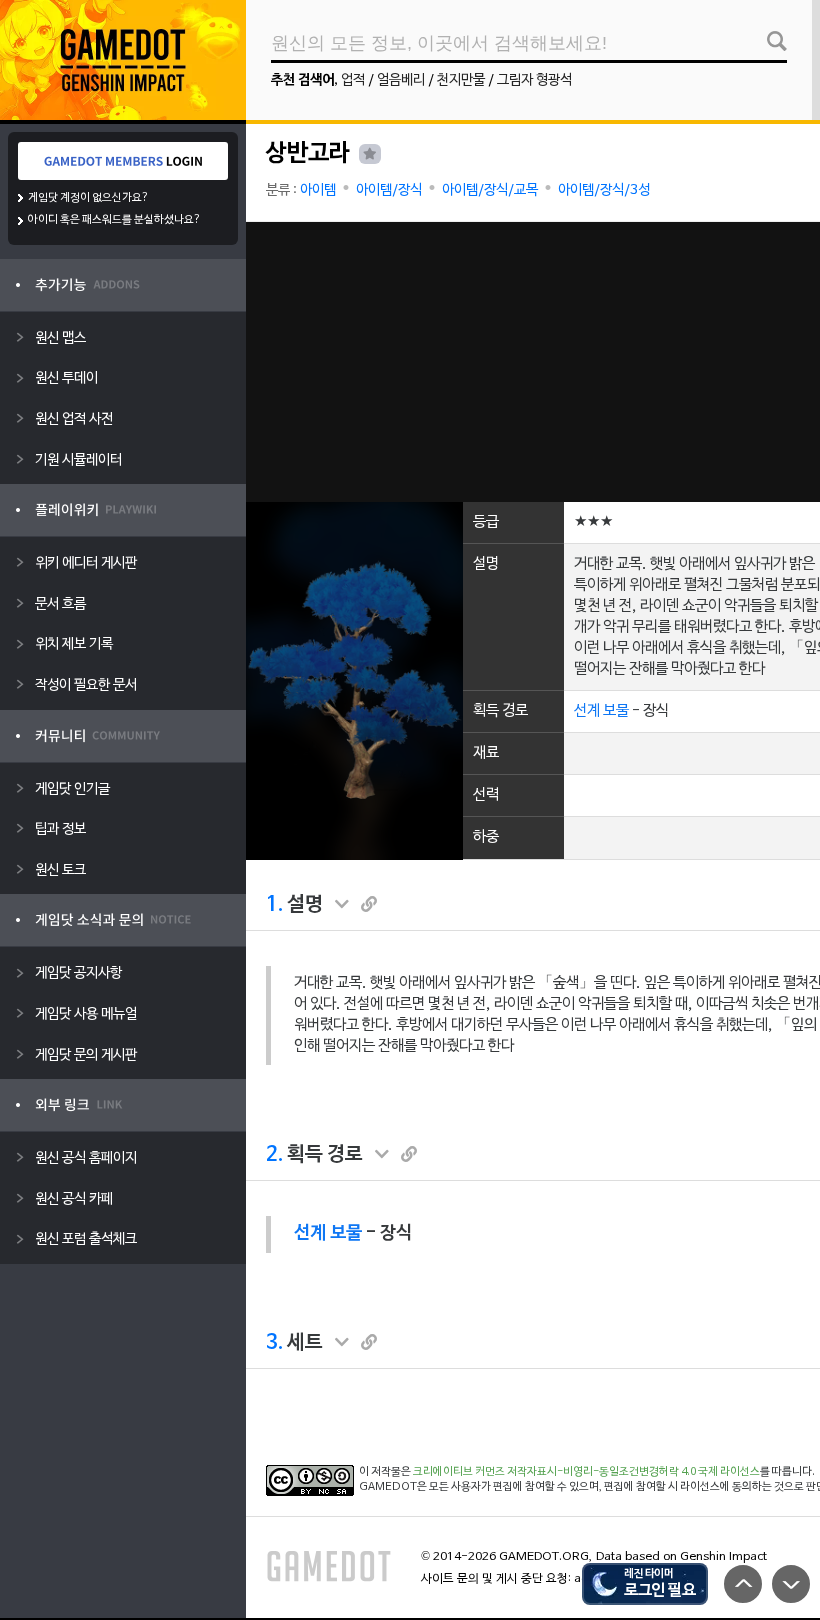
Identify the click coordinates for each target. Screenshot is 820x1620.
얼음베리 (401, 80)
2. (274, 1155)
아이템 (318, 190)
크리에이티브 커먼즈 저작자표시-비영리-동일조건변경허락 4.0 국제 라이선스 (586, 1472)
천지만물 (461, 80)
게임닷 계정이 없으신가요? (88, 198)
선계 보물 (601, 711)
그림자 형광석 (534, 80)
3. (274, 1343)
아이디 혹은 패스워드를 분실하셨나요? (114, 220)
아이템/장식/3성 (604, 190)
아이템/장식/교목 (490, 190)
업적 (353, 80)
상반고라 (308, 154)
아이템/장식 (389, 190)
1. (274, 905)
